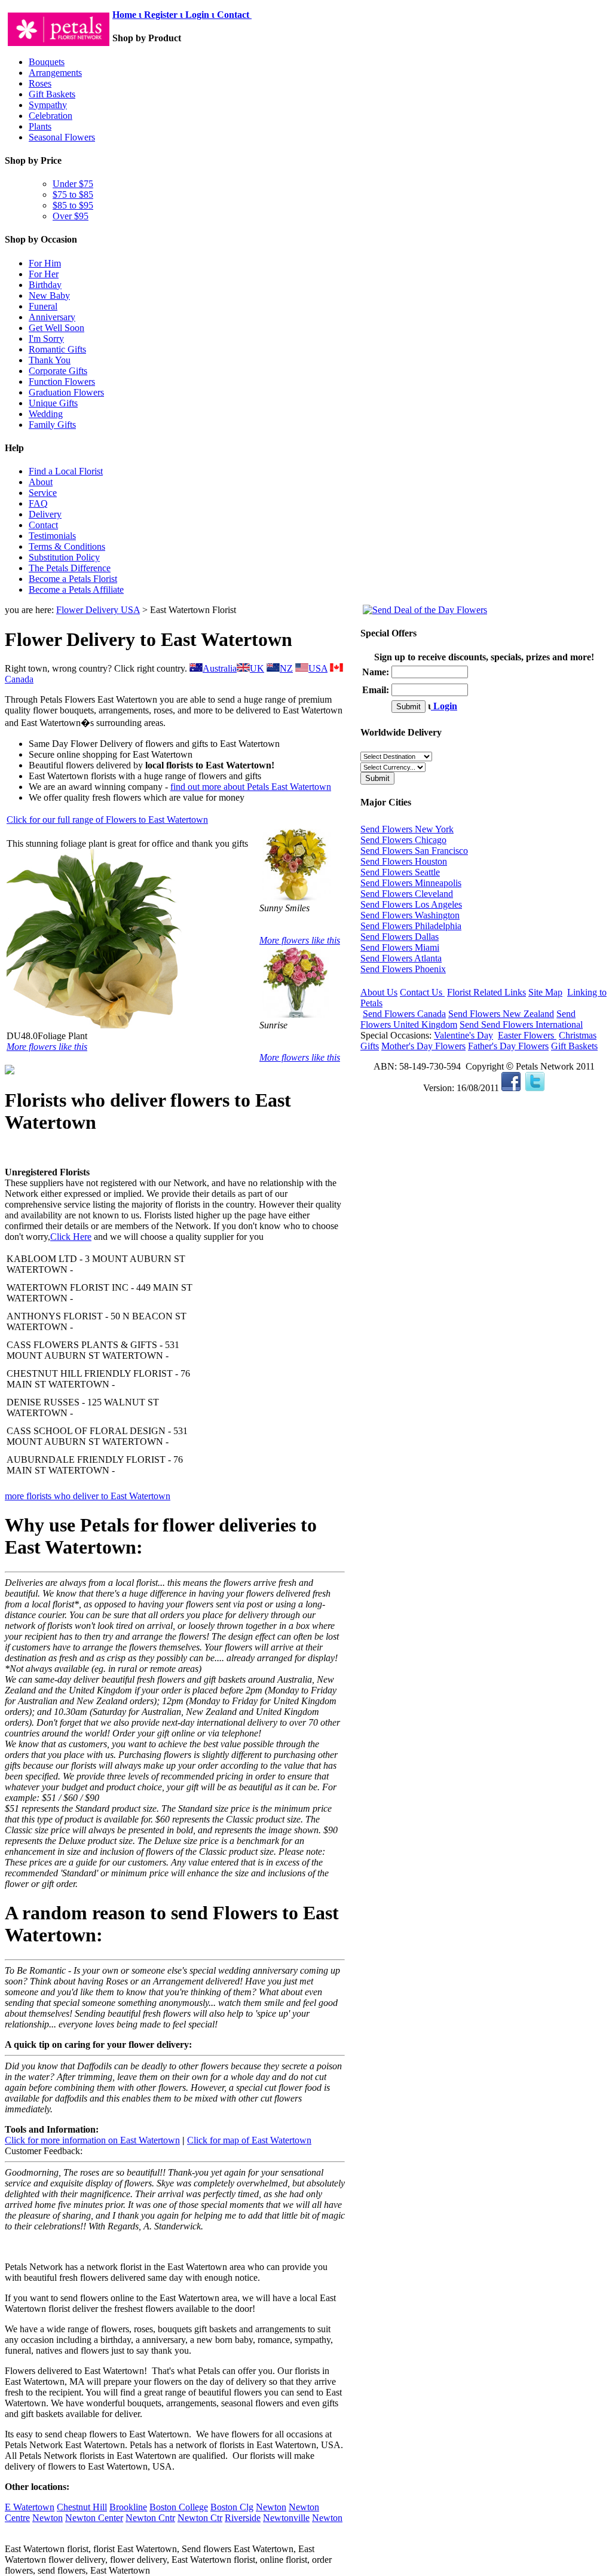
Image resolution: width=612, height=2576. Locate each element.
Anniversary (52, 317)
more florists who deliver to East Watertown (88, 1496)
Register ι (163, 15)
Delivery (45, 514)
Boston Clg (232, 2507)
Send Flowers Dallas (400, 937)
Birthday (45, 285)
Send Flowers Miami (400, 947)
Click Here (71, 1237)
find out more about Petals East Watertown (251, 787)
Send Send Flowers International (521, 1024)
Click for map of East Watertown (249, 2140)
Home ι (128, 15)
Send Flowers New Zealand (501, 1014)
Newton (271, 2507)
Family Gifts (52, 425)
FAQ (38, 503)
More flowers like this (47, 1047)
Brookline (128, 2507)
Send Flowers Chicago (403, 840)
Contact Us (422, 992)
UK (257, 668)
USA (318, 668)
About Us (379, 992)
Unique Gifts (53, 403)
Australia (220, 668)
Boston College (179, 2507)
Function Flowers (62, 382)
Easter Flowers (527, 1035)
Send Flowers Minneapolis (411, 883)
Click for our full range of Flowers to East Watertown (107, 820)
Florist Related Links (486, 992)
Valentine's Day (463, 1035)
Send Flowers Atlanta (401, 958)
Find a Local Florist (66, 471)
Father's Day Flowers (508, 1046)
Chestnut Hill (82, 2507)
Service (43, 493)
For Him (45, 263)
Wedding (46, 414)
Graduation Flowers (66, 392)
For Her (44, 274)
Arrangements (55, 73)
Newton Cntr (150, 2518)
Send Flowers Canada (404, 1014)
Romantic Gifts (57, 349)
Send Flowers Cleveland (407, 894)
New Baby (49, 295)
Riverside (243, 2518)
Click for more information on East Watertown (92, 2140)
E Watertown (30, 2507)
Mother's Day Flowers (423, 1046)
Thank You (50, 360)
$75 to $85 (73, 194)
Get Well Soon (56, 328)
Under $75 (73, 184)
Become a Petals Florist (73, 579)
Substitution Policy (64, 557)
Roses (40, 83)
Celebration (51, 116)
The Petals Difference (70, 568)
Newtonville (286, 2518)
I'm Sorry (46, 339)
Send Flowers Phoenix (403, 969)
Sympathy (48, 105)
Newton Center (94, 2518)
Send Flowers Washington (410, 915)
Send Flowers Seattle (400, 872)
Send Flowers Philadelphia (411, 926)
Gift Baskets (52, 94)
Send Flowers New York (407, 829)
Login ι (200, 15)
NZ (286, 668)
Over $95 (71, 216)
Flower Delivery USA (98, 610)
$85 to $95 (73, 205)
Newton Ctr (200, 2518)
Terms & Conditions (67, 546)
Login (444, 706)
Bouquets (47, 62)
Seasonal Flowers (62, 137)
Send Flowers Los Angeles (411, 904)
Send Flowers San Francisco (414, 851)
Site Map (545, 992)
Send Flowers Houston (404, 861)
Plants (40, 126)
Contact (234, 15)
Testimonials (52, 536)
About (41, 482)
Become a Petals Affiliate (76, 589)
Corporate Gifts (58, 371)
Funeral (43, 306)
